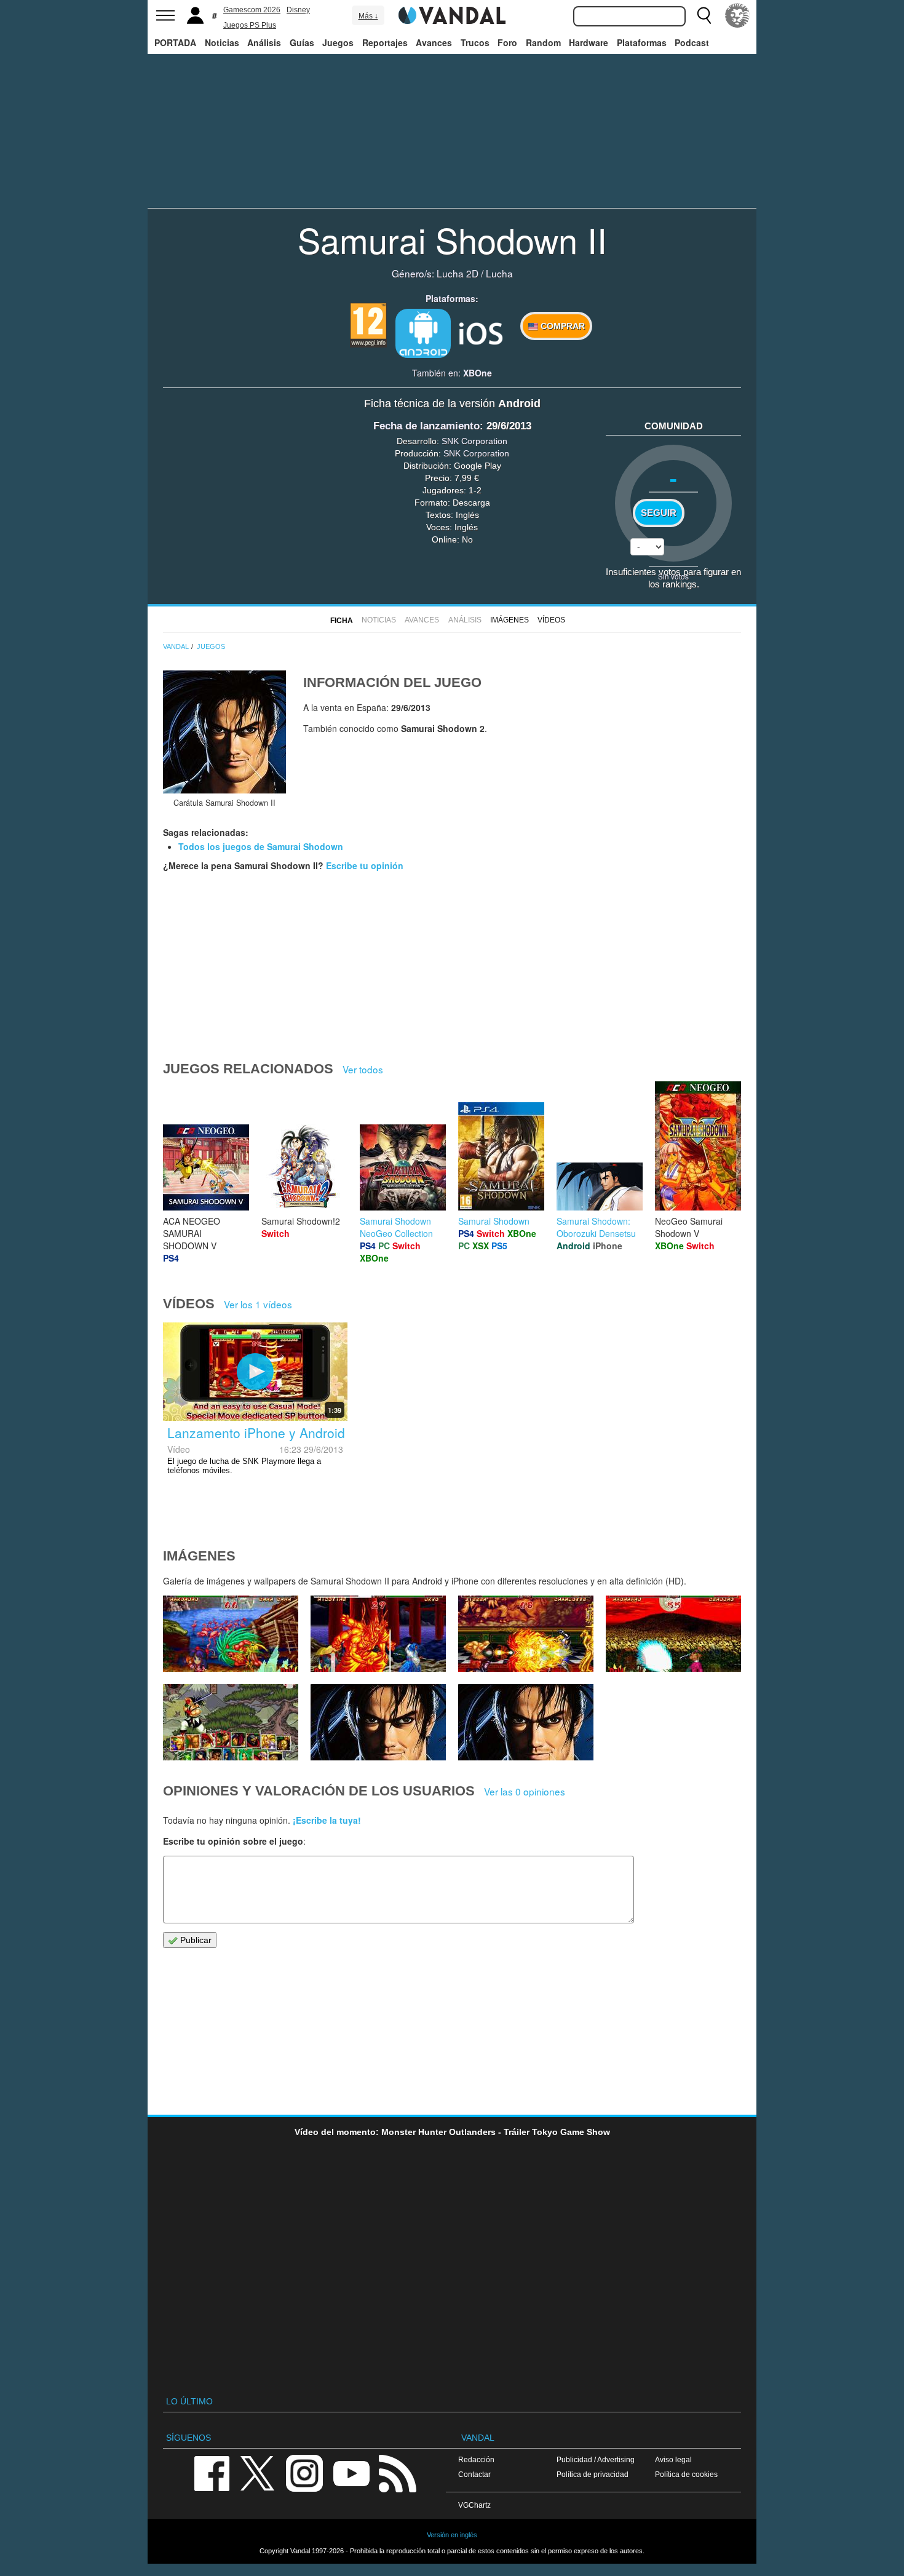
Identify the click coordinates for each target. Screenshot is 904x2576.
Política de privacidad (593, 2474)
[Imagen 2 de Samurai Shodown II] (526, 1722)
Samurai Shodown (494, 1221)
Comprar (561, 326)
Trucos (475, 42)
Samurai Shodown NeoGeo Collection (396, 1227)
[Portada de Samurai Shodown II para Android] (224, 732)
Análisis (264, 42)
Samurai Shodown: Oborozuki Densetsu (596, 1227)
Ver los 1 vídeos (258, 1304)
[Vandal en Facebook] (212, 2472)
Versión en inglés (452, 2535)
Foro (507, 42)
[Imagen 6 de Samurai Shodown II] (526, 1634)
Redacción (476, 2459)
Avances (434, 42)
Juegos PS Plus (250, 25)
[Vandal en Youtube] (351, 2472)
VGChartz (474, 2505)
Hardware (589, 42)
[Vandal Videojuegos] (452, 14)
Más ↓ (368, 16)
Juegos (338, 42)
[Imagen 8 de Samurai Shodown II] (231, 1634)
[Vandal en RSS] (397, 2472)
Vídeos (551, 620)
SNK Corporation (474, 441)
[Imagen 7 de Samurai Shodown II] (378, 1634)
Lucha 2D (458, 273)
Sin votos (673, 576)
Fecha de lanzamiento (426, 426)
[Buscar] (704, 15)
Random (543, 42)
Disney (298, 10)
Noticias (222, 42)
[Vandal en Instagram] (304, 2472)
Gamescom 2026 (252, 10)
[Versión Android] (423, 333)
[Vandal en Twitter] (258, 2472)
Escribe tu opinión (365, 865)
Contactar (474, 2474)
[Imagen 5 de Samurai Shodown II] (673, 1634)
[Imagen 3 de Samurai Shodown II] (378, 1722)
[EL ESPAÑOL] (737, 15)
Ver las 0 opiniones (525, 1791)
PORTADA (175, 42)
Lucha (499, 273)
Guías (302, 42)
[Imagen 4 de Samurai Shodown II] (231, 1722)
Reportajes (385, 42)
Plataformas (642, 42)
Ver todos (363, 1069)
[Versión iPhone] (481, 332)
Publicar (195, 1940)
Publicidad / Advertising (596, 2459)
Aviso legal (673, 2459)
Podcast (692, 42)
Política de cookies (686, 2474)
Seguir (659, 513)
